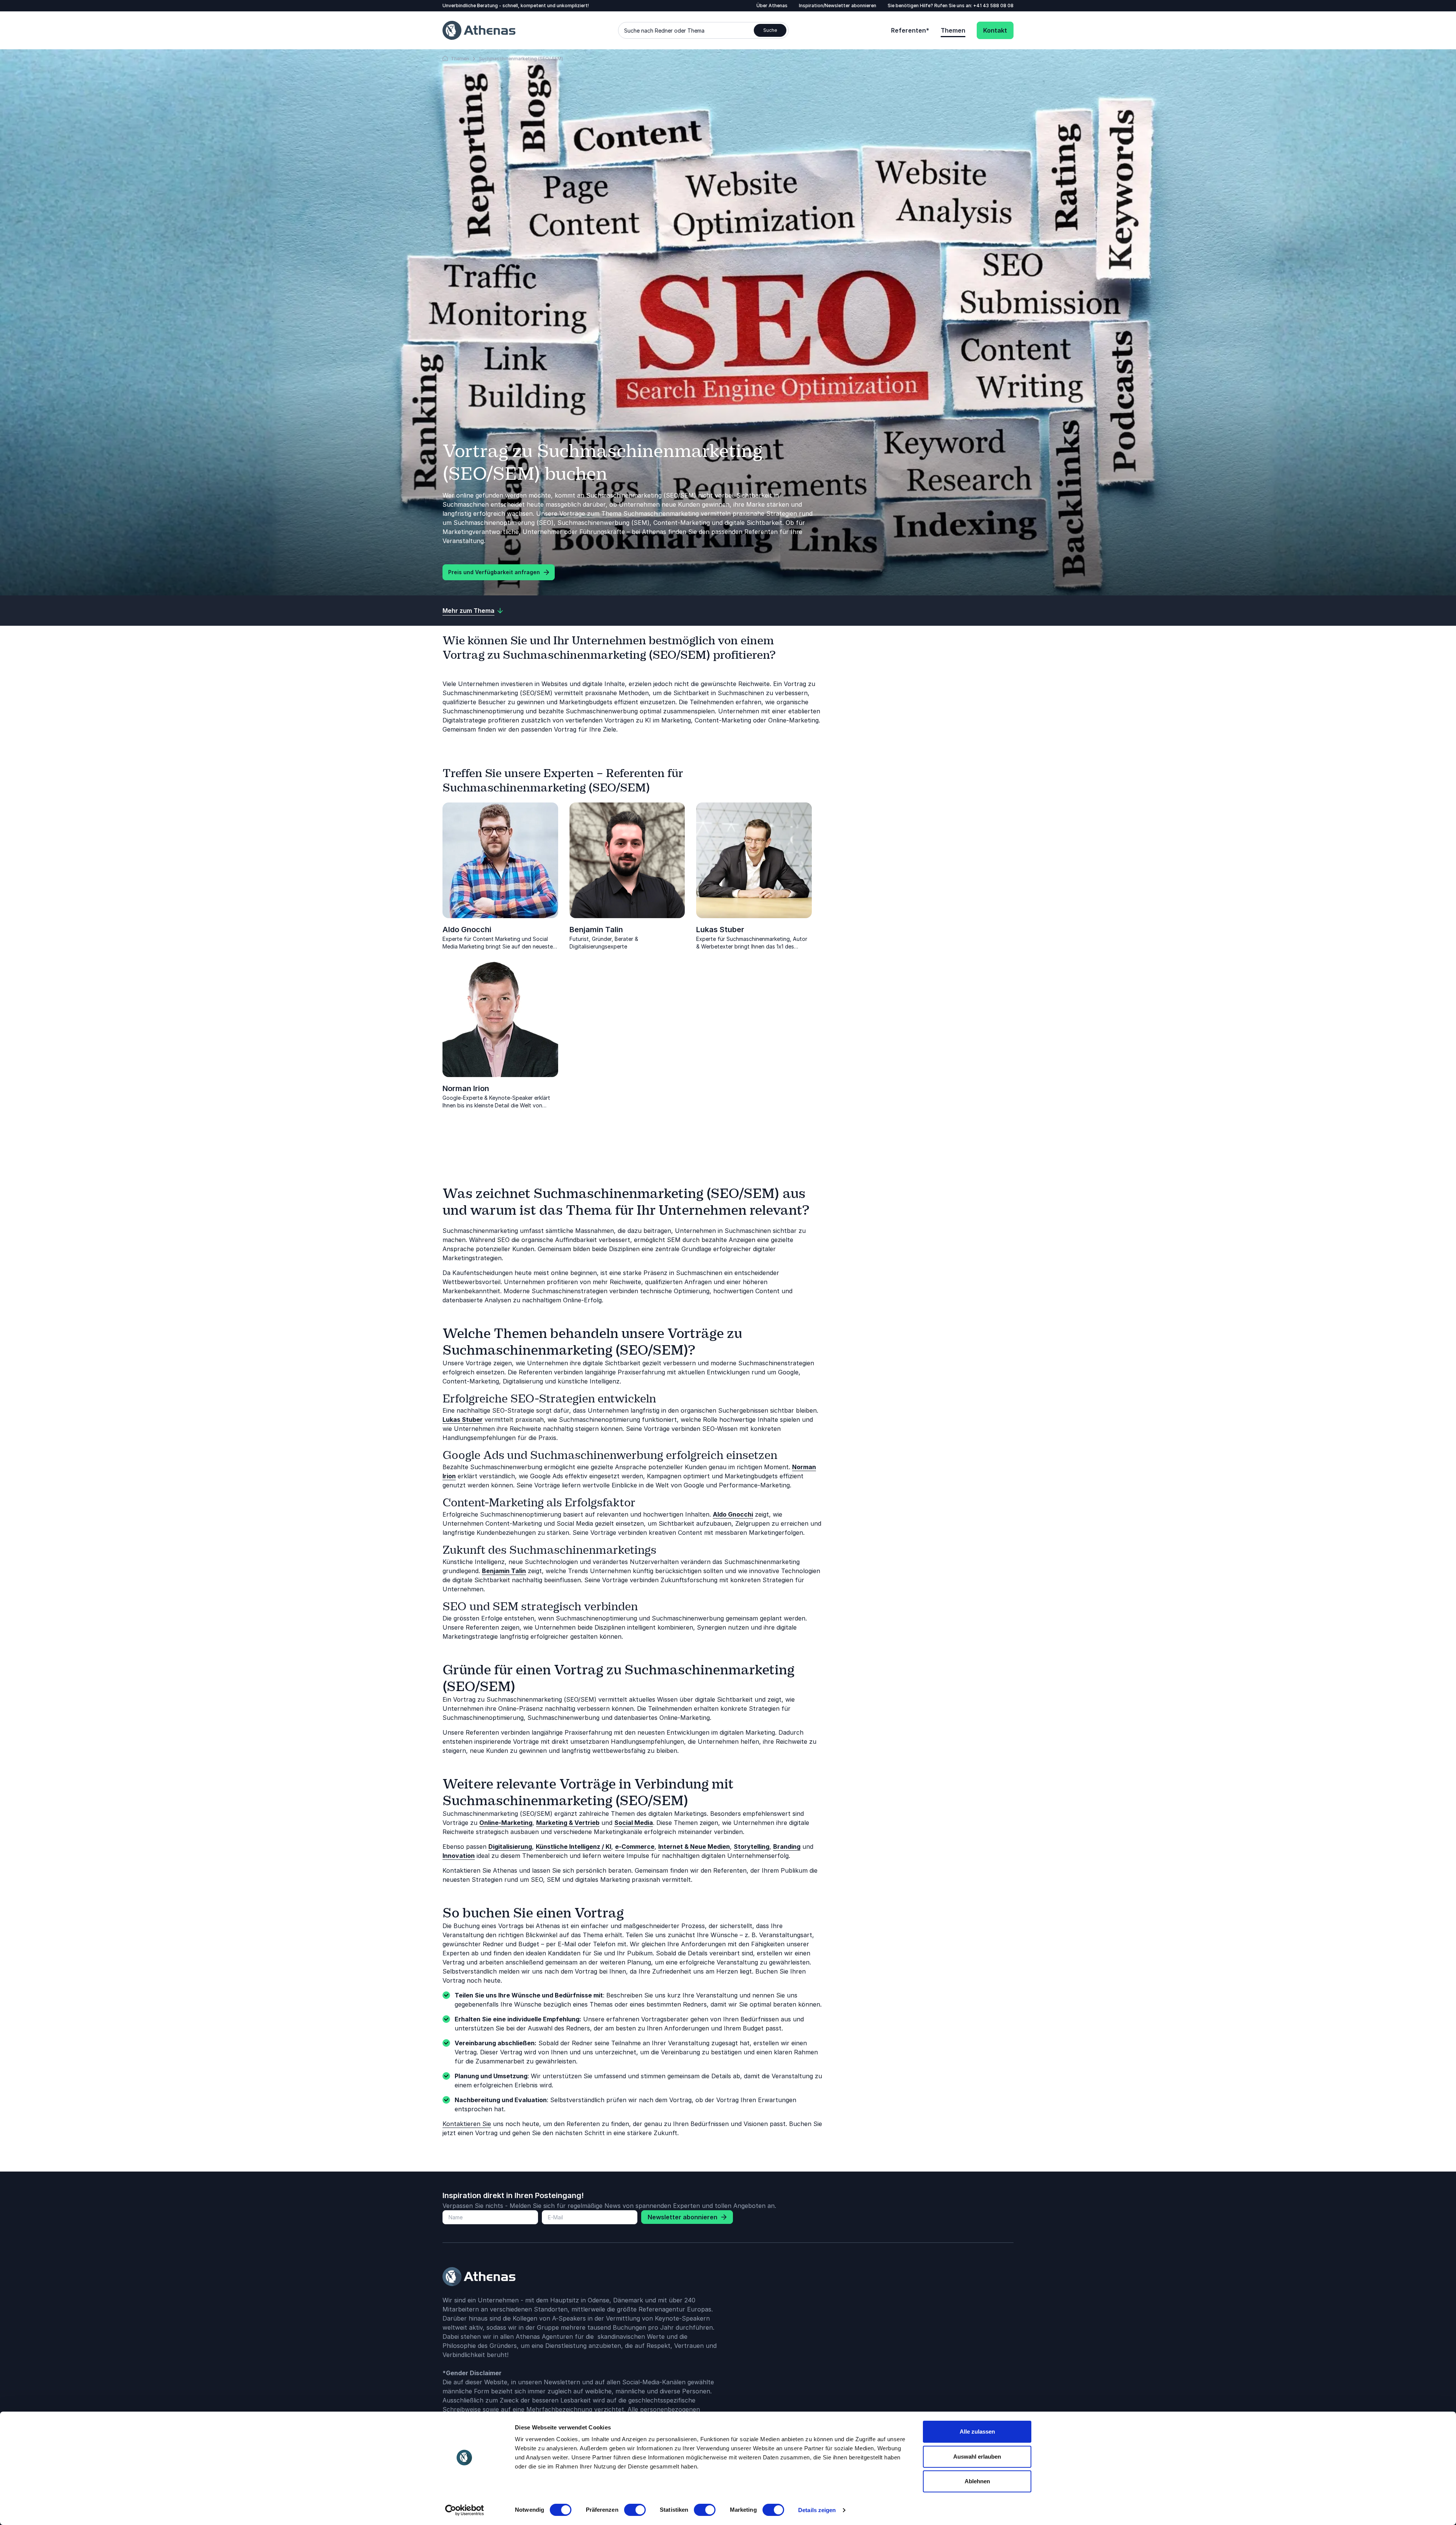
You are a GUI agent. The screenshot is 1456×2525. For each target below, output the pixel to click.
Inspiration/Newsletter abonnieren (838, 5)
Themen (953, 30)
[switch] (635, 2510)
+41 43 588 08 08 (993, 5)
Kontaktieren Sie (467, 2124)
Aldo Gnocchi (467, 930)
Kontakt (995, 30)
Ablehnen (977, 2481)
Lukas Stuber (720, 930)
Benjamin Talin (596, 930)
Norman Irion (466, 1088)
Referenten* (910, 30)
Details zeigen (817, 2510)
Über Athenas (772, 5)
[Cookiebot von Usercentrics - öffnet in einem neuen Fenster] (465, 2510)
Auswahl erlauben (977, 2457)
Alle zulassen (977, 2432)
